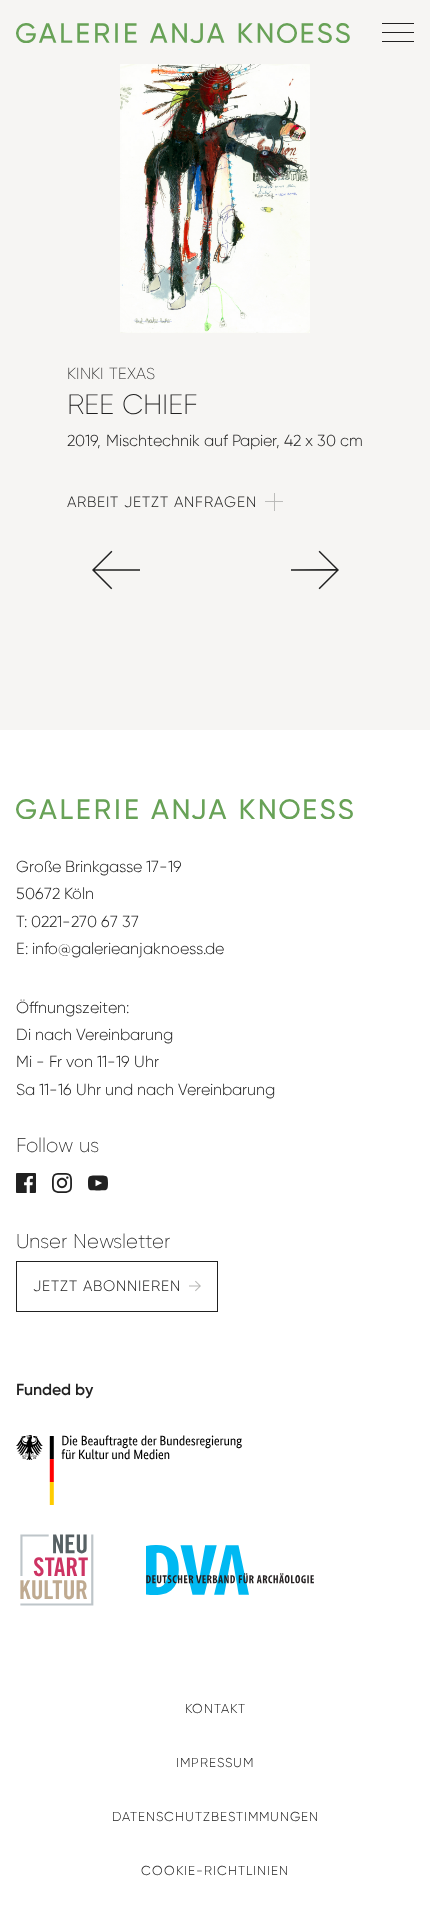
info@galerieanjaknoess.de (128, 948)
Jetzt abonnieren (107, 1286)
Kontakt (215, 1708)
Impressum (215, 1762)
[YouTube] (98, 1181)
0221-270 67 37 (85, 921)
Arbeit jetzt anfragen (162, 502)
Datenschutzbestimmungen (215, 1816)
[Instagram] (62, 1181)
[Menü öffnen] (398, 32)
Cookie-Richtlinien (215, 1870)
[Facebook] (26, 1181)
